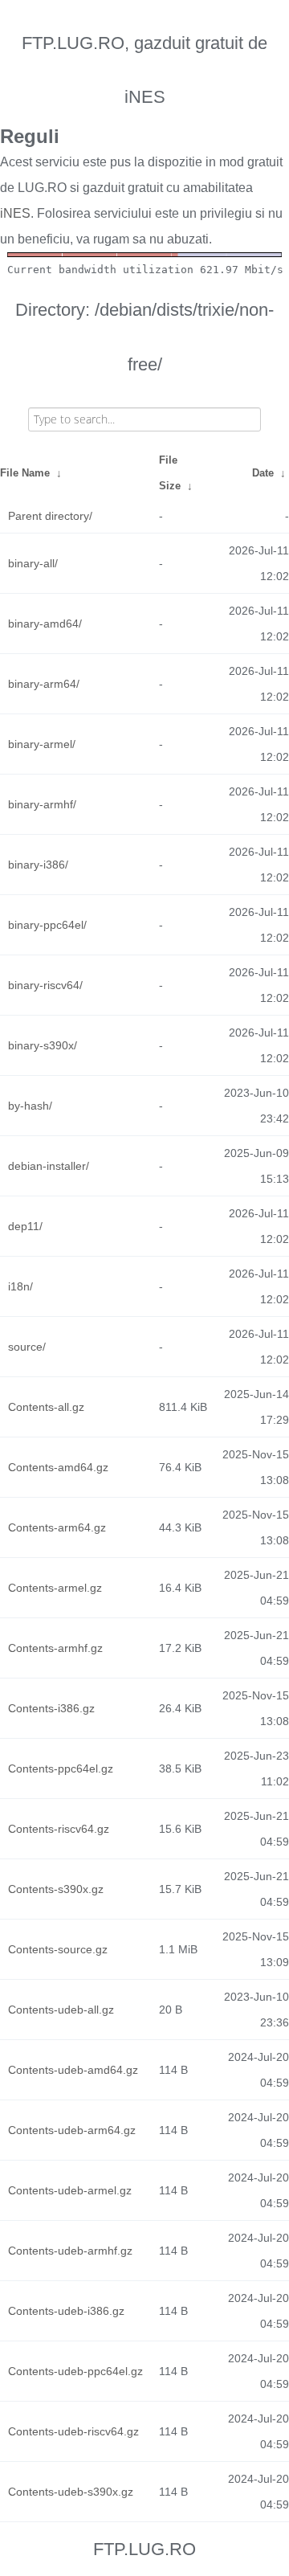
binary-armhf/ (42, 804)
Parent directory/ (50, 516)
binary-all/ (33, 563)
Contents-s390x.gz (56, 1889)
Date (263, 473)
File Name (25, 473)
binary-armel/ (42, 744)
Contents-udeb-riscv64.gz (73, 2431)
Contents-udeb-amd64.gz (73, 2070)
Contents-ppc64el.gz (61, 1768)
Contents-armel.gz (55, 1588)
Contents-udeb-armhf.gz (70, 2251)
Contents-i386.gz (51, 1708)
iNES (15, 213)
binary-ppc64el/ (47, 925)
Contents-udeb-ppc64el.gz (75, 2371)
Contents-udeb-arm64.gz (72, 2130)
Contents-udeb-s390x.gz (71, 2492)
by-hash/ (30, 1106)
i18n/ (20, 1286)
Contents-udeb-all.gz (61, 2010)
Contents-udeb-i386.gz (66, 2311)
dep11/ (25, 1226)
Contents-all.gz (46, 1407)
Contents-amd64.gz (58, 1467)
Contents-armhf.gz (55, 1648)
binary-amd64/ (45, 624)
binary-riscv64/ (45, 985)
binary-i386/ (38, 865)
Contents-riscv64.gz (59, 1829)
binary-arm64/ (44, 684)
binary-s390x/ (43, 1045)
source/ (27, 1347)
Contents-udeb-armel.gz (70, 2190)
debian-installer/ (49, 1166)
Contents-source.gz (58, 1949)
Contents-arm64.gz (57, 1527)
